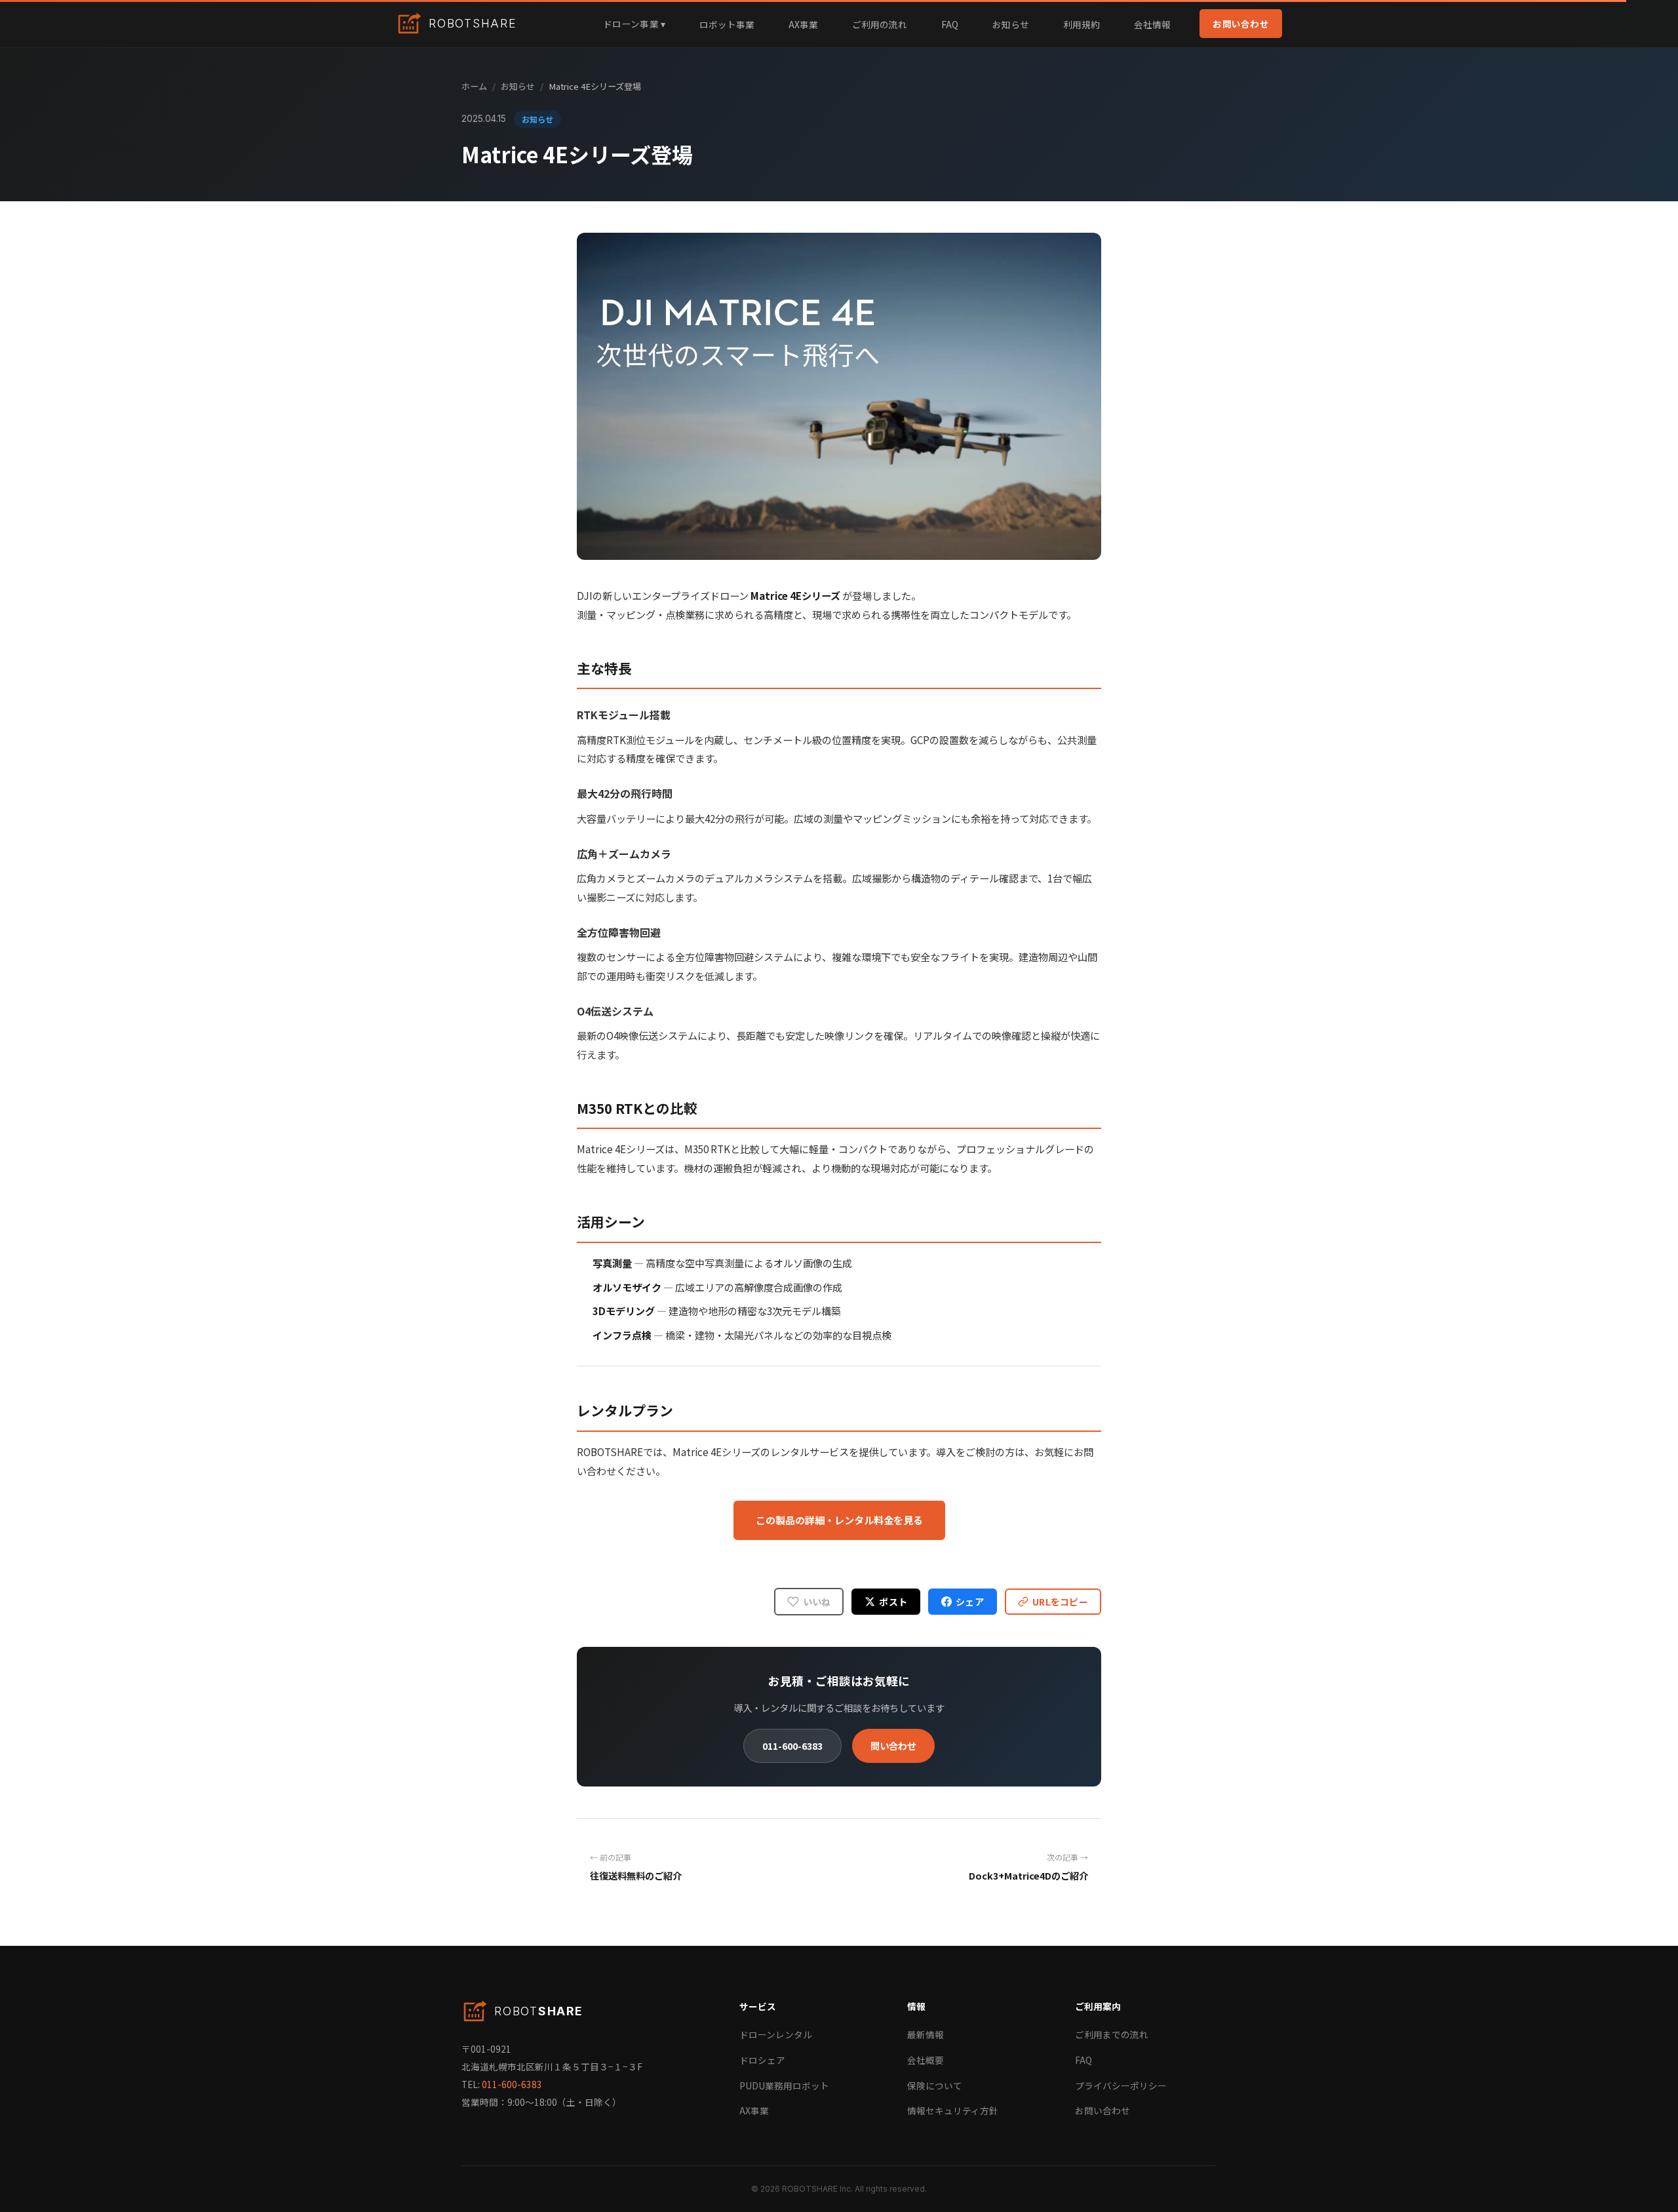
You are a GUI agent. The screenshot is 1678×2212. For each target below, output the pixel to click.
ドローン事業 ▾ (634, 24)
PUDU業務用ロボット (784, 2085)
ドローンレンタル (776, 2034)
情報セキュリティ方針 (953, 2110)
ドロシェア (762, 2060)
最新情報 (926, 2034)
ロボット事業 (727, 24)
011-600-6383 (792, 1746)
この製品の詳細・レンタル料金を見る (839, 1520)
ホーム (474, 86)
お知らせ (1011, 24)
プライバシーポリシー (1121, 2085)
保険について (935, 2085)
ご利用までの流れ (1112, 2034)
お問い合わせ (1241, 24)
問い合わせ (893, 1746)
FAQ (950, 24)
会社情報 (1152, 24)
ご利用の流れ (880, 24)
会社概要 (926, 2060)
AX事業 (803, 24)
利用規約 (1082, 24)
